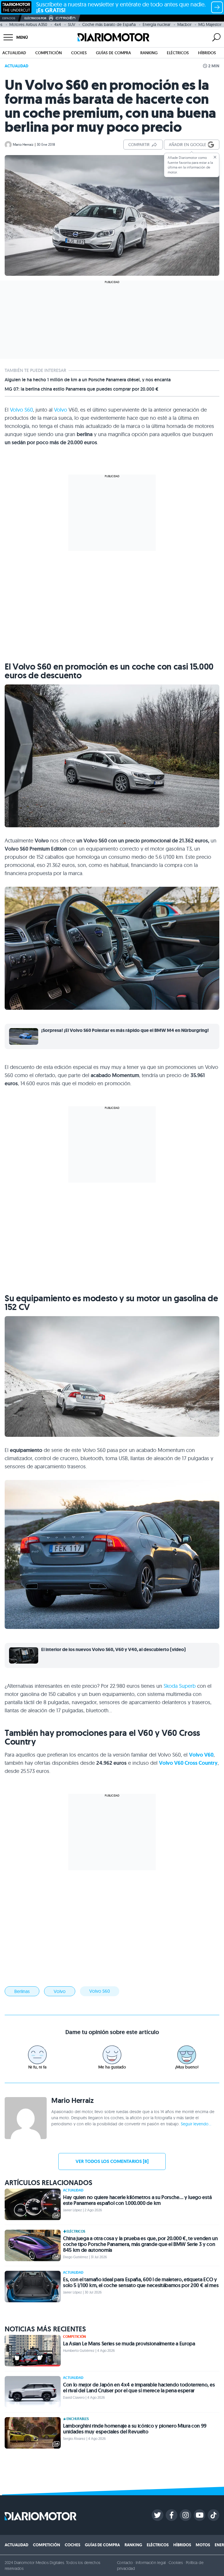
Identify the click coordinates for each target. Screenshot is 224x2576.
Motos (203, 2545)
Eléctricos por (35, 18)
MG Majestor (210, 24)
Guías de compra (113, 53)
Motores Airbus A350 (28, 24)
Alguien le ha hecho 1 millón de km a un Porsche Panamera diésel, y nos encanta (88, 380)
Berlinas (22, 1991)
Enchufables (78, 2419)
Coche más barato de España (109, 24)
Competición (49, 53)
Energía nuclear (156, 24)
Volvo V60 (201, 1755)
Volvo (61, 410)
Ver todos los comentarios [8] (112, 2161)
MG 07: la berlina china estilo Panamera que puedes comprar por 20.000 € (82, 389)
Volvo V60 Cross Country (188, 1763)
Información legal (151, 2563)
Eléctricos (178, 53)
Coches (79, 53)
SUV (72, 24)
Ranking (149, 53)
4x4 (58, 24)
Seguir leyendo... (196, 2124)
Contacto (125, 2563)
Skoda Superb (180, 1686)
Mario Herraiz (23, 144)
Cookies (176, 2563)
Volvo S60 (21, 410)
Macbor (184, 24)
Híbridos (207, 53)
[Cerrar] (215, 157)
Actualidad (14, 53)
